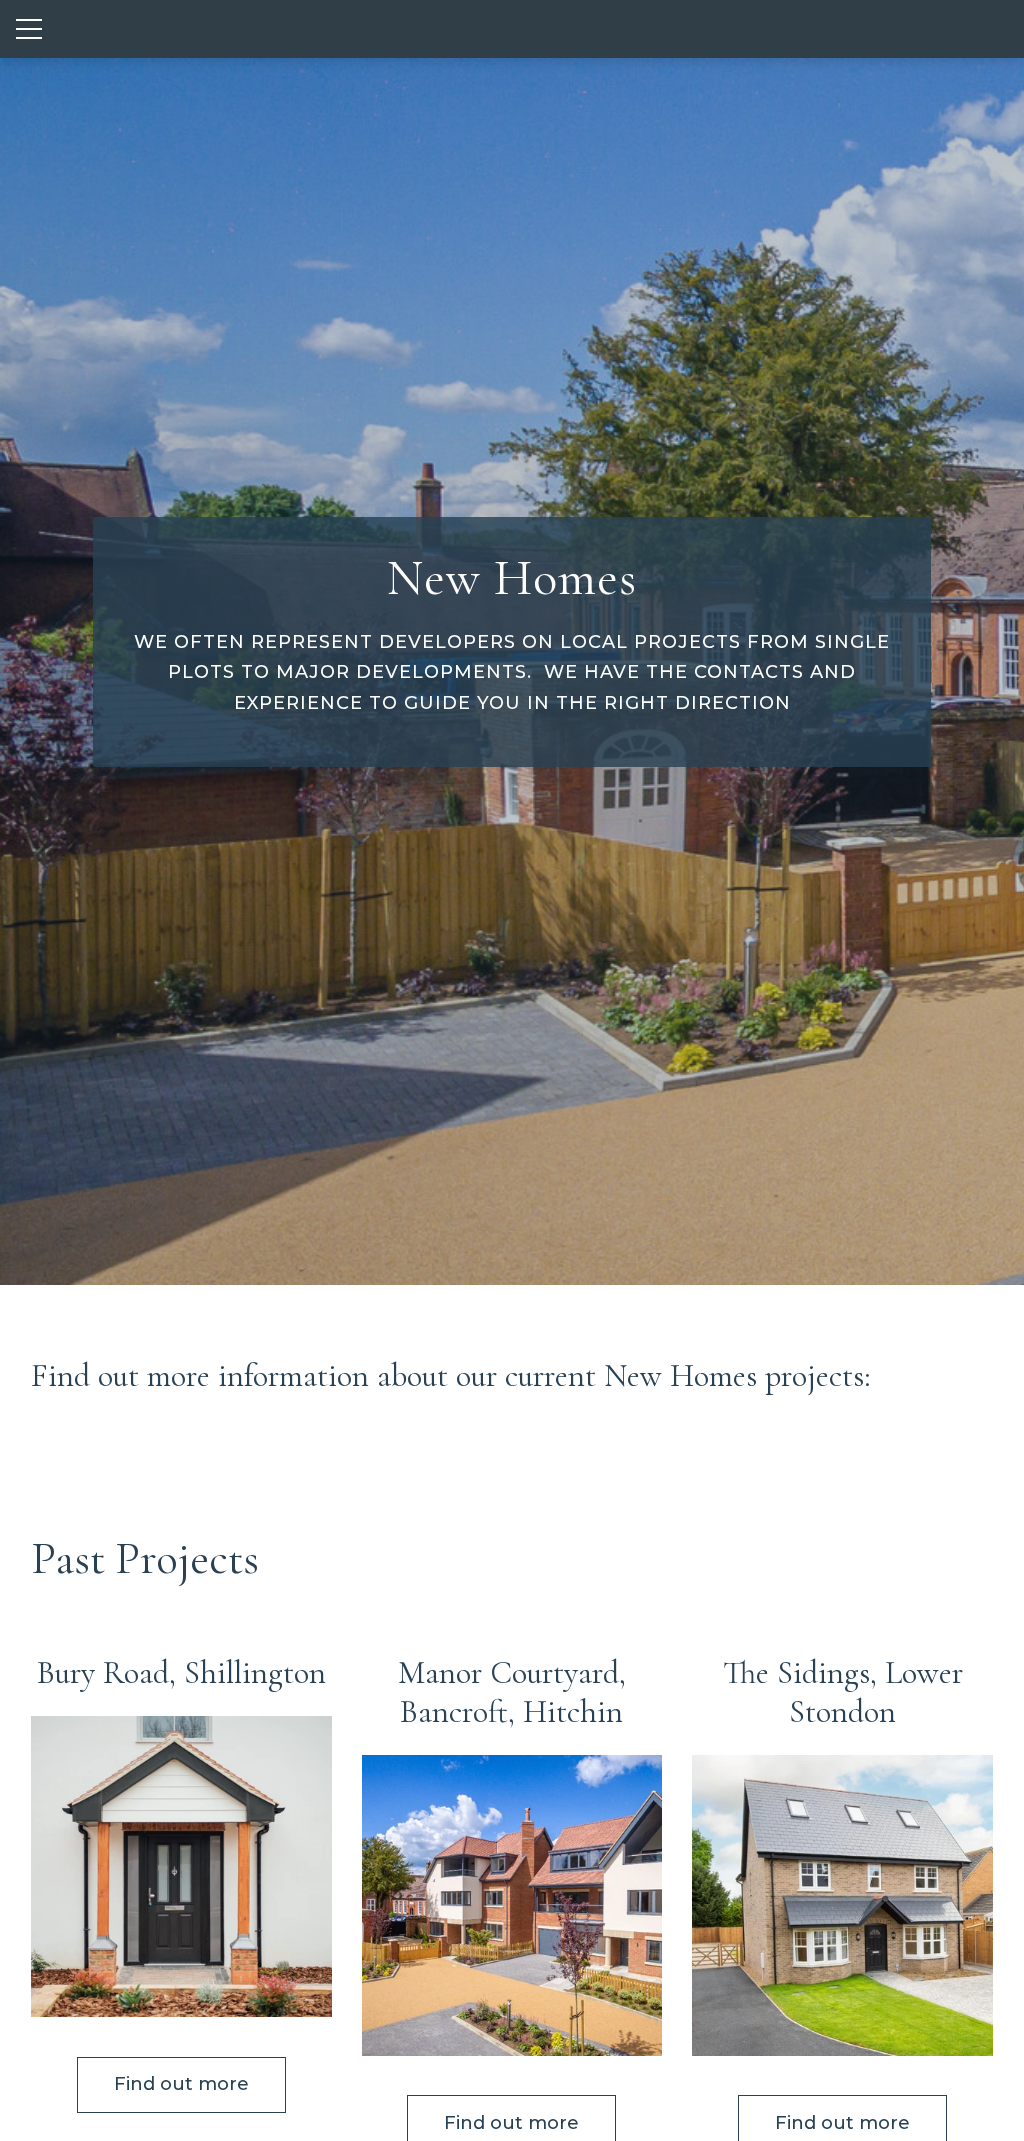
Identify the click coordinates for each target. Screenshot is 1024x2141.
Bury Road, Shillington (181, 1672)
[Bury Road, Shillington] (181, 1866)
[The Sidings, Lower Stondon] (842, 1905)
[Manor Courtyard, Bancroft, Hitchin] (512, 1905)
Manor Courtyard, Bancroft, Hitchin (512, 1692)
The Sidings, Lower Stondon (843, 1692)
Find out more (181, 2084)
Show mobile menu (29, 29)
